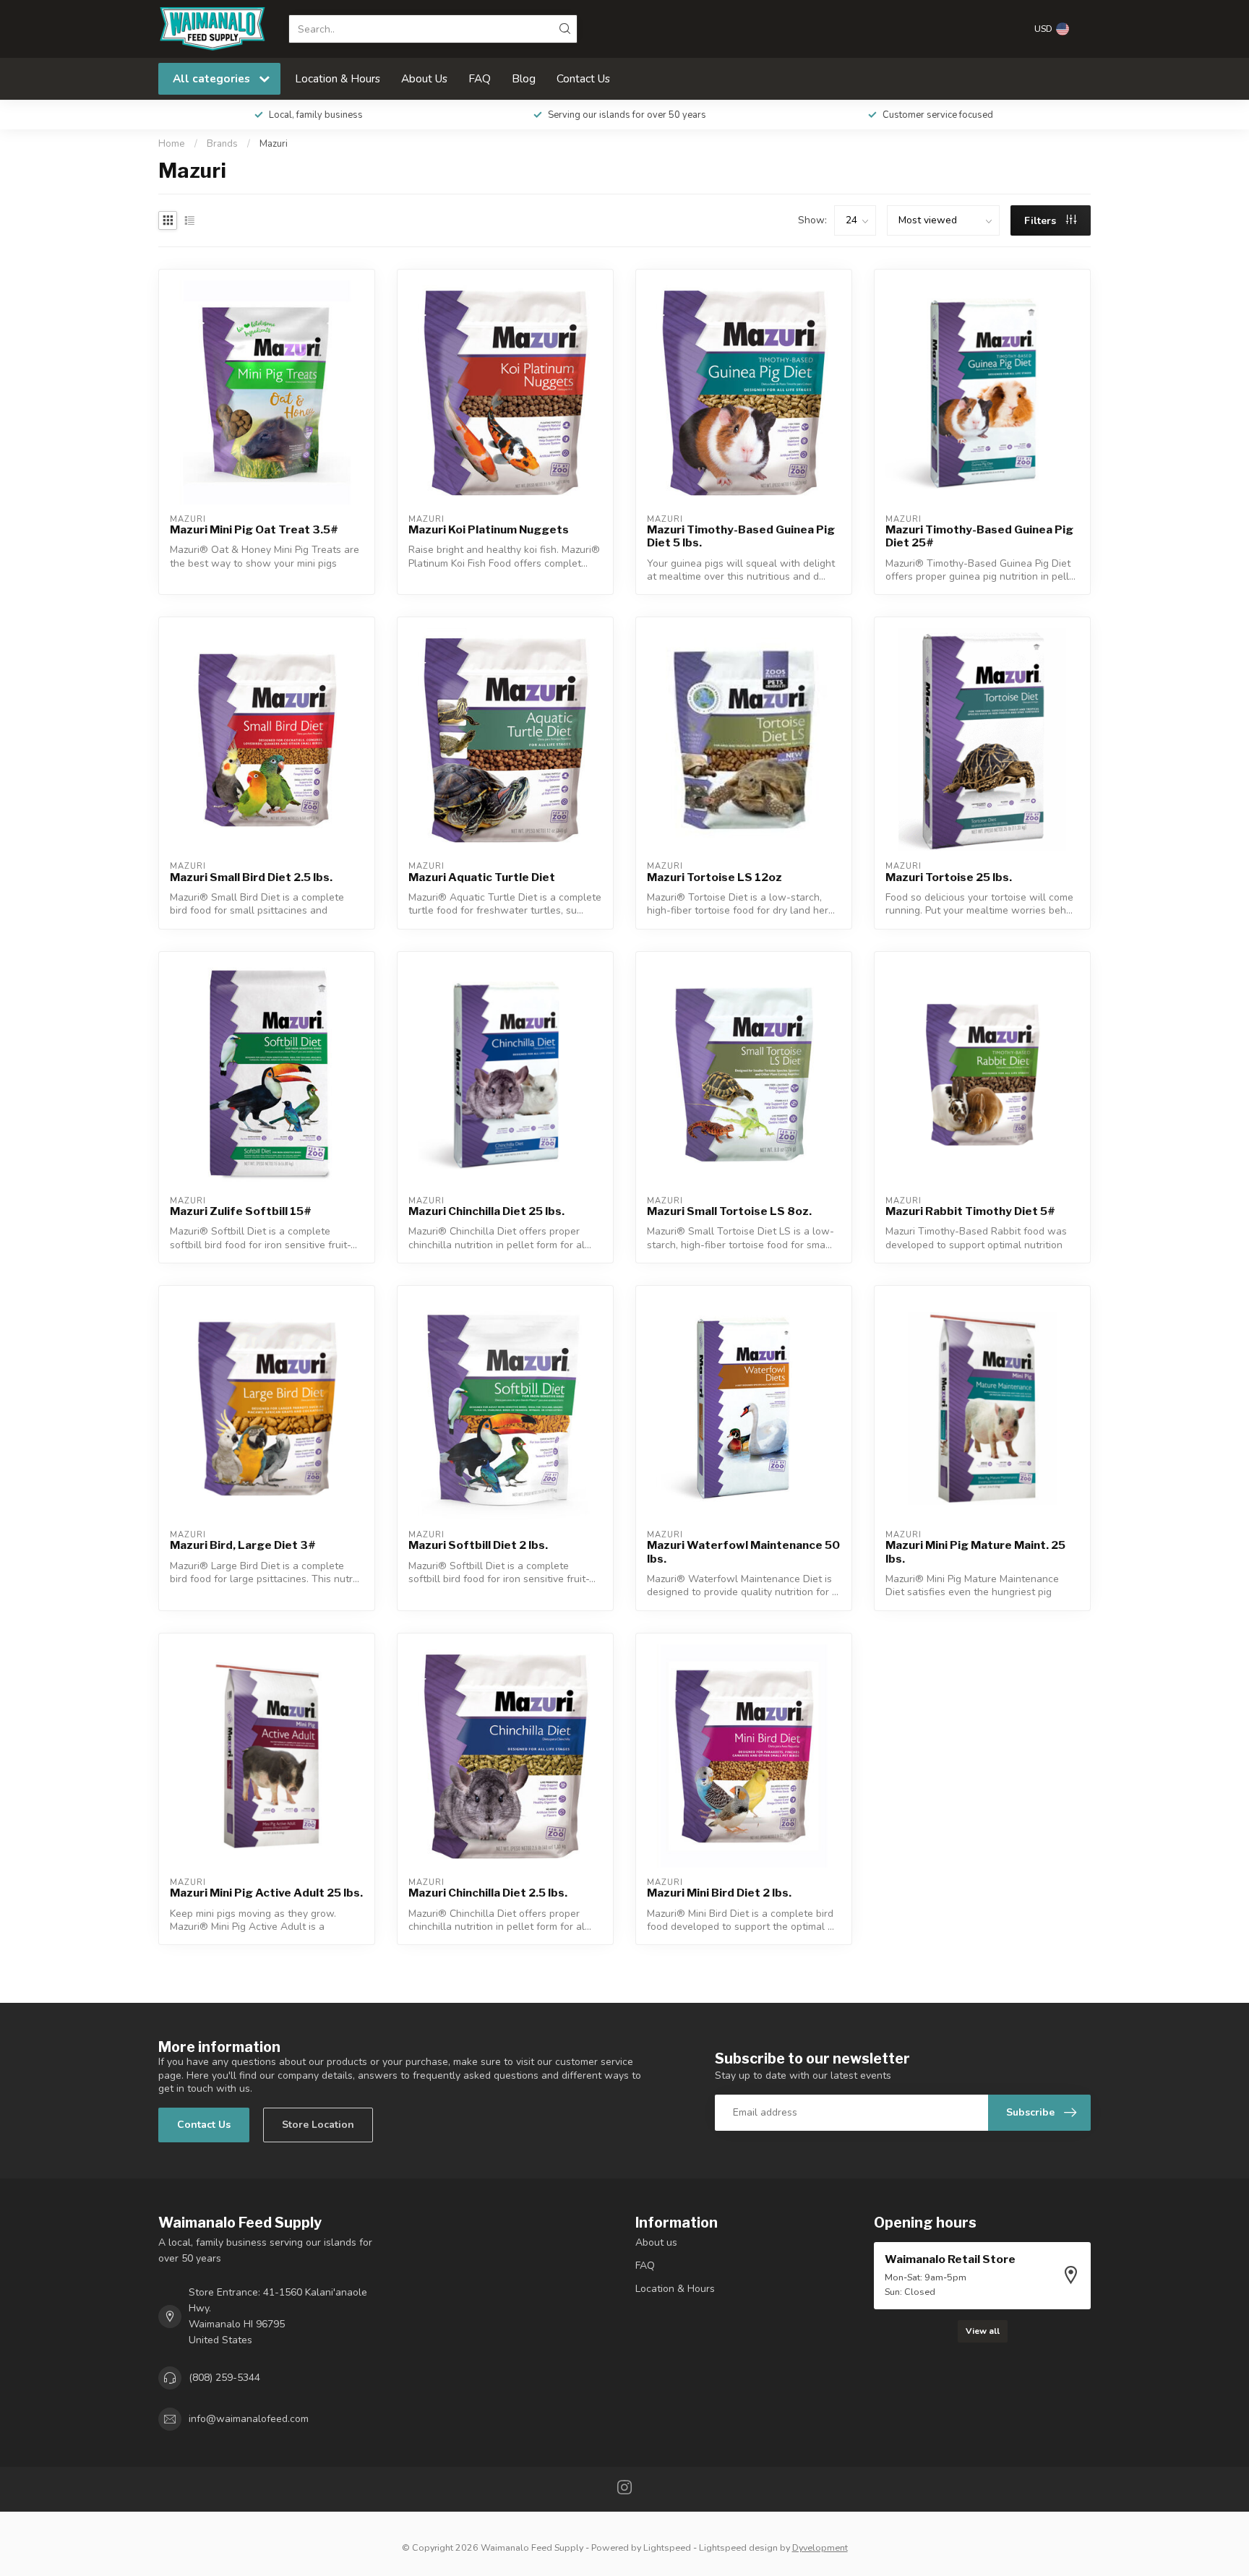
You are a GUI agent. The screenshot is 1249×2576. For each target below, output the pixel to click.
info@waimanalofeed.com (249, 2419)
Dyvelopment (820, 2547)
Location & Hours (338, 78)
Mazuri (274, 144)
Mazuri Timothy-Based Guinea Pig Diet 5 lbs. (741, 536)
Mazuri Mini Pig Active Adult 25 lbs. (266, 1893)
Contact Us (583, 78)
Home (172, 144)
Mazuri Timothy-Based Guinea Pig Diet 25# (979, 536)
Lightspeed (667, 2547)
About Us (424, 78)
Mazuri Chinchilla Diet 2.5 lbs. (488, 1893)
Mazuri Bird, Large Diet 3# (243, 1545)
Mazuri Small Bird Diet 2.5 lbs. (251, 877)
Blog (524, 78)
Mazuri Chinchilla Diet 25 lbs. (486, 1211)
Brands (222, 144)
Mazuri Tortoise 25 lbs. (949, 877)
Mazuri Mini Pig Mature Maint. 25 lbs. (975, 1552)
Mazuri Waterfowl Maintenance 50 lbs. (743, 1552)
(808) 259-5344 (224, 2378)
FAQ (480, 78)
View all (983, 2331)
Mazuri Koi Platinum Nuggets (489, 530)
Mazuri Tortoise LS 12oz (714, 877)
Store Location (318, 2125)
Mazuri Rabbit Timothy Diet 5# (970, 1211)
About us (656, 2242)
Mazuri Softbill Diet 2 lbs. (478, 1545)
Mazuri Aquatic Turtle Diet (482, 877)
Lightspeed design (738, 2547)
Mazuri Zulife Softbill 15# (241, 1211)
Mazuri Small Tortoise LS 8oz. (729, 1211)
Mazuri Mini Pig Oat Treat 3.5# (254, 530)
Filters (1042, 221)
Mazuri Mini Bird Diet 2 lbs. (719, 1893)
